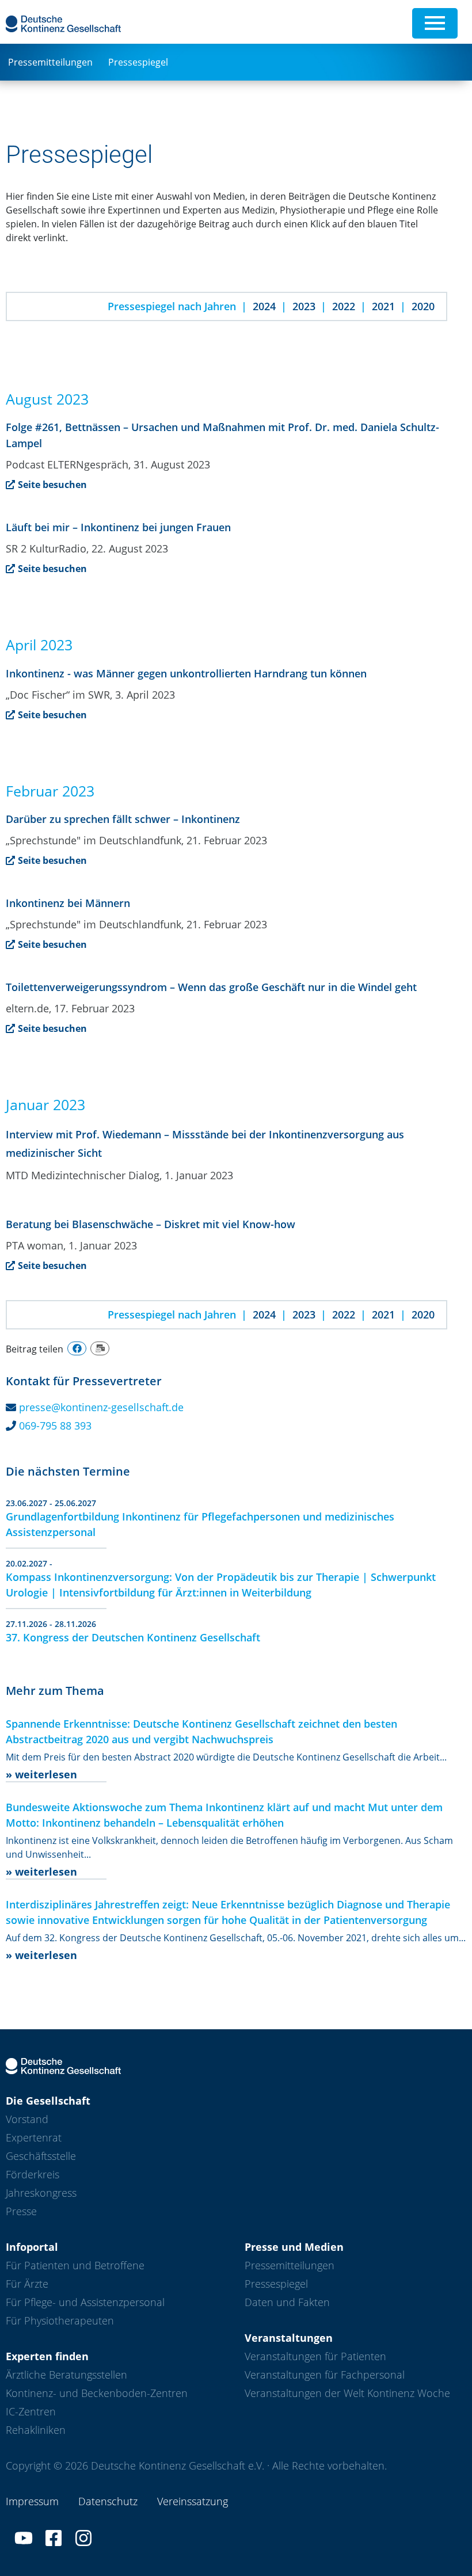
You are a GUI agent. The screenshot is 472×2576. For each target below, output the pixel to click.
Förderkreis (33, 2174)
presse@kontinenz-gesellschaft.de (101, 1407)
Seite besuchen (52, 485)
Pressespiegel (138, 62)
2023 (304, 306)
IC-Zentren (31, 2411)
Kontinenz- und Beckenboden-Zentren (97, 2393)
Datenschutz (108, 2501)
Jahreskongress (41, 2193)
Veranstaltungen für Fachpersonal (325, 2375)
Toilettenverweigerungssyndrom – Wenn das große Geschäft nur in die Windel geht (211, 987)
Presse (21, 2211)
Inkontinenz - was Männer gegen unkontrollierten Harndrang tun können (186, 673)
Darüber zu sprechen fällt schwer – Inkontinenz (123, 819)
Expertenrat (34, 2137)
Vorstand (27, 2119)
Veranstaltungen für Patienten (315, 2356)
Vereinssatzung (193, 2501)
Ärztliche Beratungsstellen (66, 2375)
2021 (383, 306)
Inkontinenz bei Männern (68, 903)
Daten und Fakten (287, 2302)
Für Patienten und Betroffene (75, 2265)
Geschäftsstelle (41, 2156)
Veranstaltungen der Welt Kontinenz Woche (347, 2393)
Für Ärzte (27, 2284)
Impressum (32, 2501)
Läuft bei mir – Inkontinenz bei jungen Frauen (118, 527)
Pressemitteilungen (50, 62)
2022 (344, 306)
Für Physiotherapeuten (60, 2320)
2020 (423, 306)
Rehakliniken (36, 2430)
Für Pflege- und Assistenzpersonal (85, 2302)
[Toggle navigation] (435, 23)
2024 (264, 306)
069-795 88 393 (55, 1426)
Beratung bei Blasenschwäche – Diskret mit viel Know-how (151, 1224)
